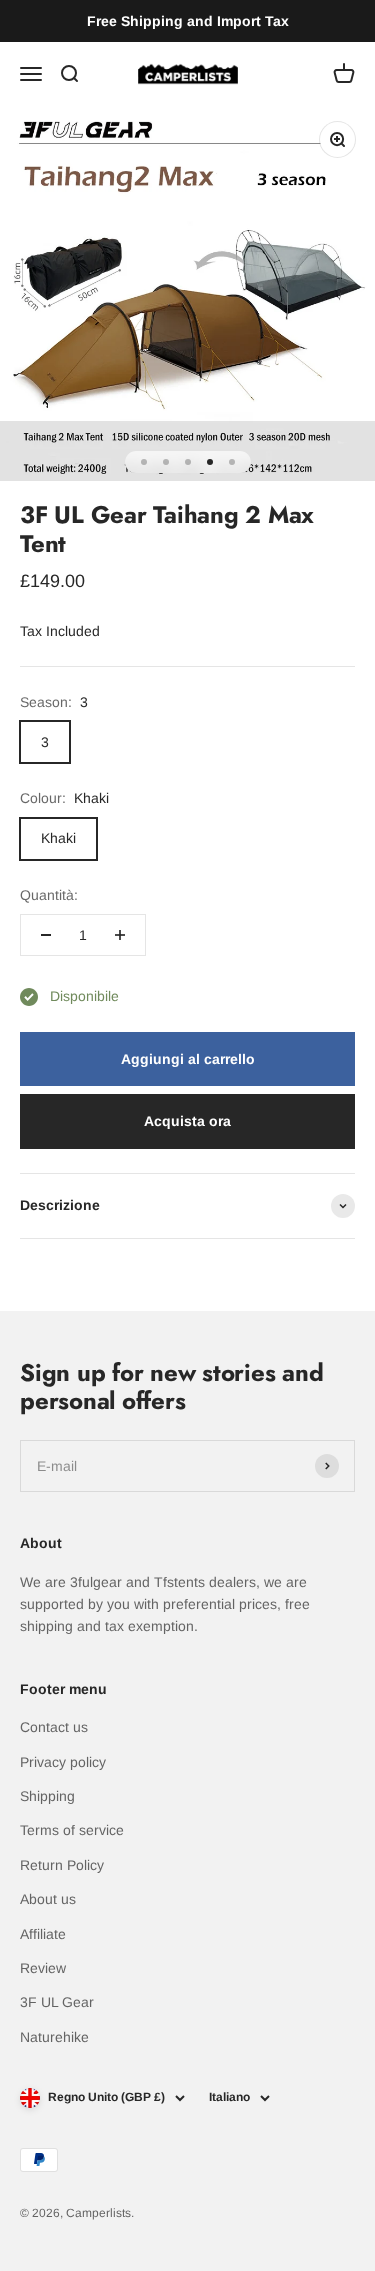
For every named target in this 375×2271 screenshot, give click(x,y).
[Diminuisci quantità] (46, 935)
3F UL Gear (57, 2002)
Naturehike (54, 2037)
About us (48, 1899)
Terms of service (72, 1830)
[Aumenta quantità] (120, 935)
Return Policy (62, 1865)
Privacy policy (63, 1762)
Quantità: (49, 895)
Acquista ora (187, 1121)
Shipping (47, 1796)
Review (43, 1968)
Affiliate (43, 1934)
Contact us (54, 1727)
